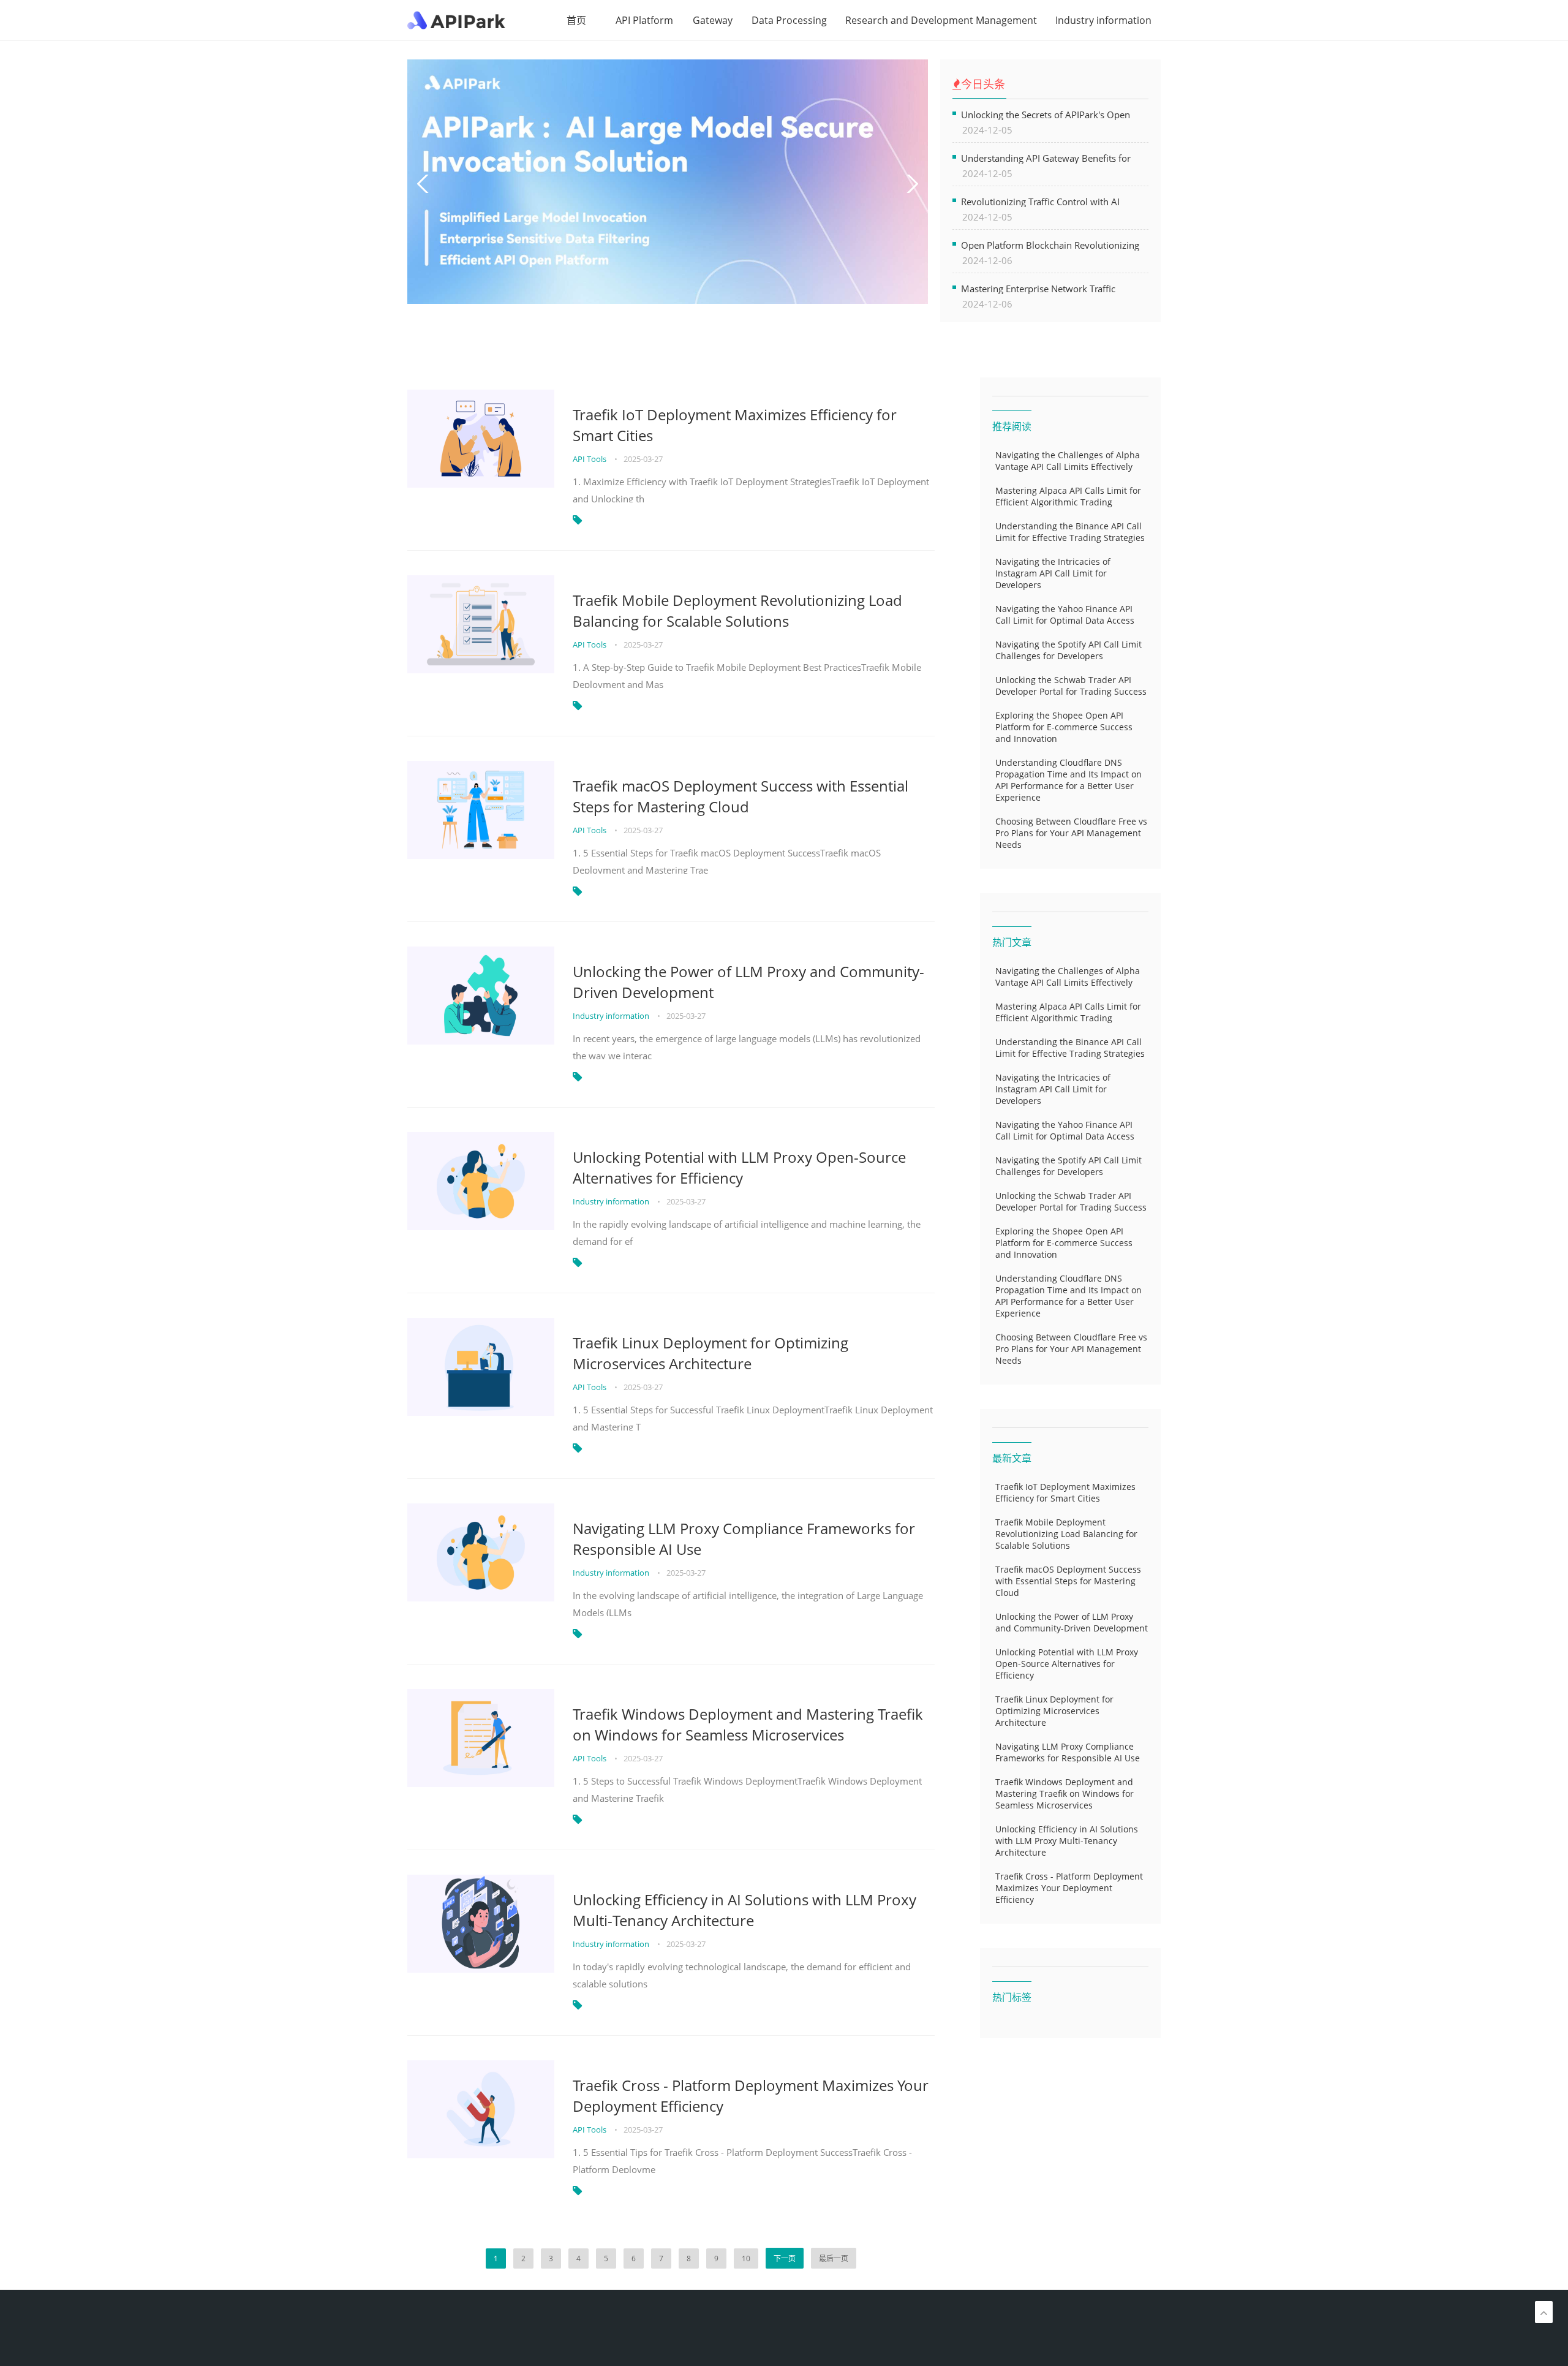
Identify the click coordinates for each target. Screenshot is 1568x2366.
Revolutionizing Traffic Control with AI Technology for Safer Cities (1040, 201)
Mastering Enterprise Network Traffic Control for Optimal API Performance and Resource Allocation (1048, 288)
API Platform (644, 20)
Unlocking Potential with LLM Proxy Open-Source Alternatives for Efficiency (739, 1167)
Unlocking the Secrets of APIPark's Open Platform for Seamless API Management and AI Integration (1054, 114)
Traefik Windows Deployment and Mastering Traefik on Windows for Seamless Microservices (748, 1724)
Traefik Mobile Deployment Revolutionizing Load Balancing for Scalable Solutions (737, 610)
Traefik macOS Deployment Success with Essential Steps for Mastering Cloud (741, 796)
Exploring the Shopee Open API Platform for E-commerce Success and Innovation (1064, 727)
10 (746, 2258)
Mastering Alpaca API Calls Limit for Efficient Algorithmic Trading (1068, 496)
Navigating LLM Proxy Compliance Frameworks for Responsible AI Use (744, 1539)
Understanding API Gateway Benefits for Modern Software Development (1046, 158)
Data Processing (789, 20)
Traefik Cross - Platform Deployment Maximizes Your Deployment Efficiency (751, 2096)
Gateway (713, 20)
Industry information (1103, 20)
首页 (576, 20)
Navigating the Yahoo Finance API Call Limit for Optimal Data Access (1065, 614)
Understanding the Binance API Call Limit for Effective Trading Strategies (1070, 532)
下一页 (785, 2258)
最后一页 (834, 2258)
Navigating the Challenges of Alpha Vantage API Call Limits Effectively (1068, 461)
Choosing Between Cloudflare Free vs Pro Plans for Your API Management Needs (1071, 833)
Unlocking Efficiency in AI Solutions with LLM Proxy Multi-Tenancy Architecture (744, 1910)
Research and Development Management (941, 20)
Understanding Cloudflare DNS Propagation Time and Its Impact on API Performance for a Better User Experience (1069, 780)
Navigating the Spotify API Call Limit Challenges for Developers (1069, 650)
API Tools (590, 459)
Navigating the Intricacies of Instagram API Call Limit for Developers (1053, 573)
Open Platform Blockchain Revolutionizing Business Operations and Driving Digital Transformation (1050, 245)
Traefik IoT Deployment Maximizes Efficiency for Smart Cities (735, 425)
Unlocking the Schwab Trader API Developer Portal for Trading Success (1071, 686)
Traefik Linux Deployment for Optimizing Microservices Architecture (710, 1353)
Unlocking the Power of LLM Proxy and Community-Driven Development (748, 982)
